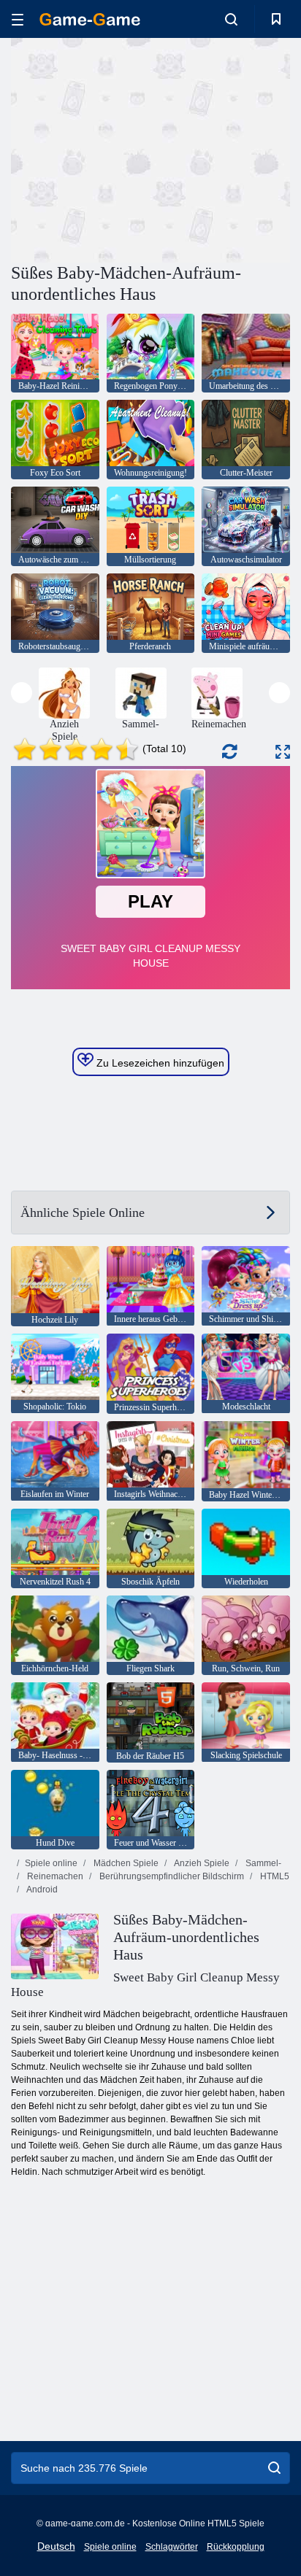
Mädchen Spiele (125, 1863)
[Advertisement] (134, 148)
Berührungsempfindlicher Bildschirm (171, 1876)
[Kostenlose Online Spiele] (90, 19)
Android (41, 1890)
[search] (274, 2468)
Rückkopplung (236, 2547)
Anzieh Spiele (201, 1863)
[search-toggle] (231, 19)
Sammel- (262, 1863)
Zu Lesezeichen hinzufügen (159, 1063)
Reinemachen (54, 1876)
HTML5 (274, 1876)
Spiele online (51, 1863)
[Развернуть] (283, 752)
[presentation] (22, 693)
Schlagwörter (172, 2547)
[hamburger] (18, 19)
